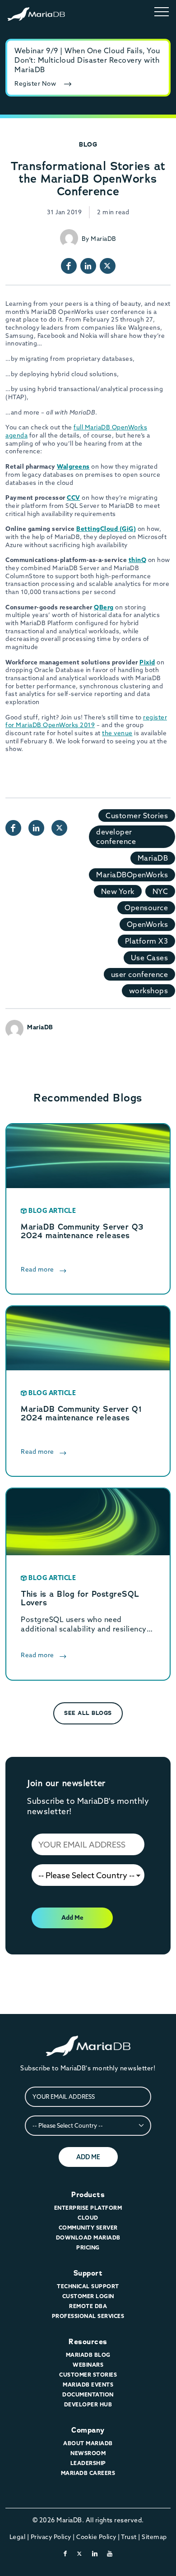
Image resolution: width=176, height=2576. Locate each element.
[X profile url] (108, 266)
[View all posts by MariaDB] (69, 238)
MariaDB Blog (88, 2355)
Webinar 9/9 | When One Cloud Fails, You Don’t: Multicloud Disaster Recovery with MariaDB (87, 60)
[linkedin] (95, 2553)
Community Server (88, 2228)
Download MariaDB (88, 2237)
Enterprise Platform (88, 2208)
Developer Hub (88, 2404)
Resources (88, 2342)
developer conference (116, 836)
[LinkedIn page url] (88, 266)
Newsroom (88, 2453)
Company (88, 2430)
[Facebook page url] (69, 266)
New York (118, 891)
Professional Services (88, 2316)
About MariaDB (88, 2443)
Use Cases (150, 958)
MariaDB (153, 858)
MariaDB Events (88, 2385)
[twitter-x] (80, 2553)
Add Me (72, 1917)
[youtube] (110, 2553)
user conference (140, 974)
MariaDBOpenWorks (132, 875)
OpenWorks (148, 924)
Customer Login (88, 2296)
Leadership (88, 2463)
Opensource (146, 908)
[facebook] (65, 2553)
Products (88, 2195)
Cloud (88, 2218)
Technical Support (88, 2286)
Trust (129, 2537)
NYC (160, 891)
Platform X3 (147, 941)
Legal (18, 2537)
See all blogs (88, 1713)
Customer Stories (137, 816)
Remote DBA (88, 2306)
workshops (149, 991)
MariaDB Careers (88, 2473)
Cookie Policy (96, 2537)
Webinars (88, 2365)
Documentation (88, 2394)
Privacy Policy (51, 2537)
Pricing (88, 2247)
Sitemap (154, 2537)
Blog (88, 144)
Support (88, 2273)
